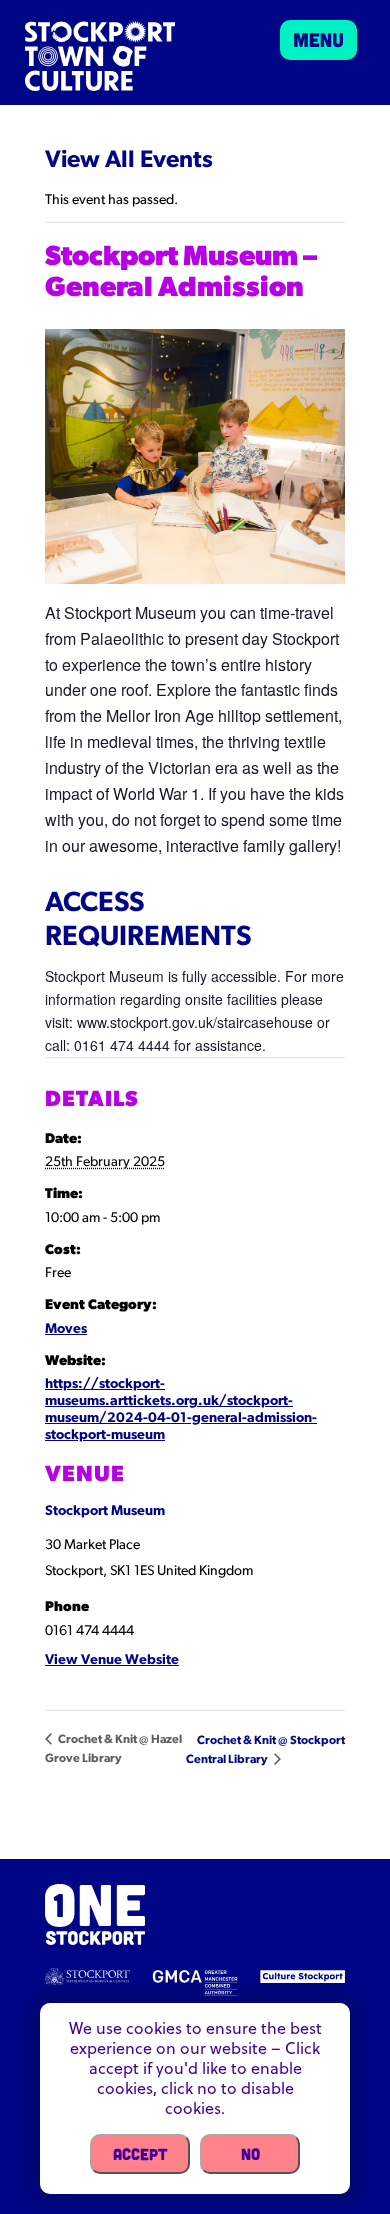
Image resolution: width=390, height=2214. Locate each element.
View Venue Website (112, 1660)
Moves (66, 1329)
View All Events (129, 161)
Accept (140, 2153)
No (250, 2153)
